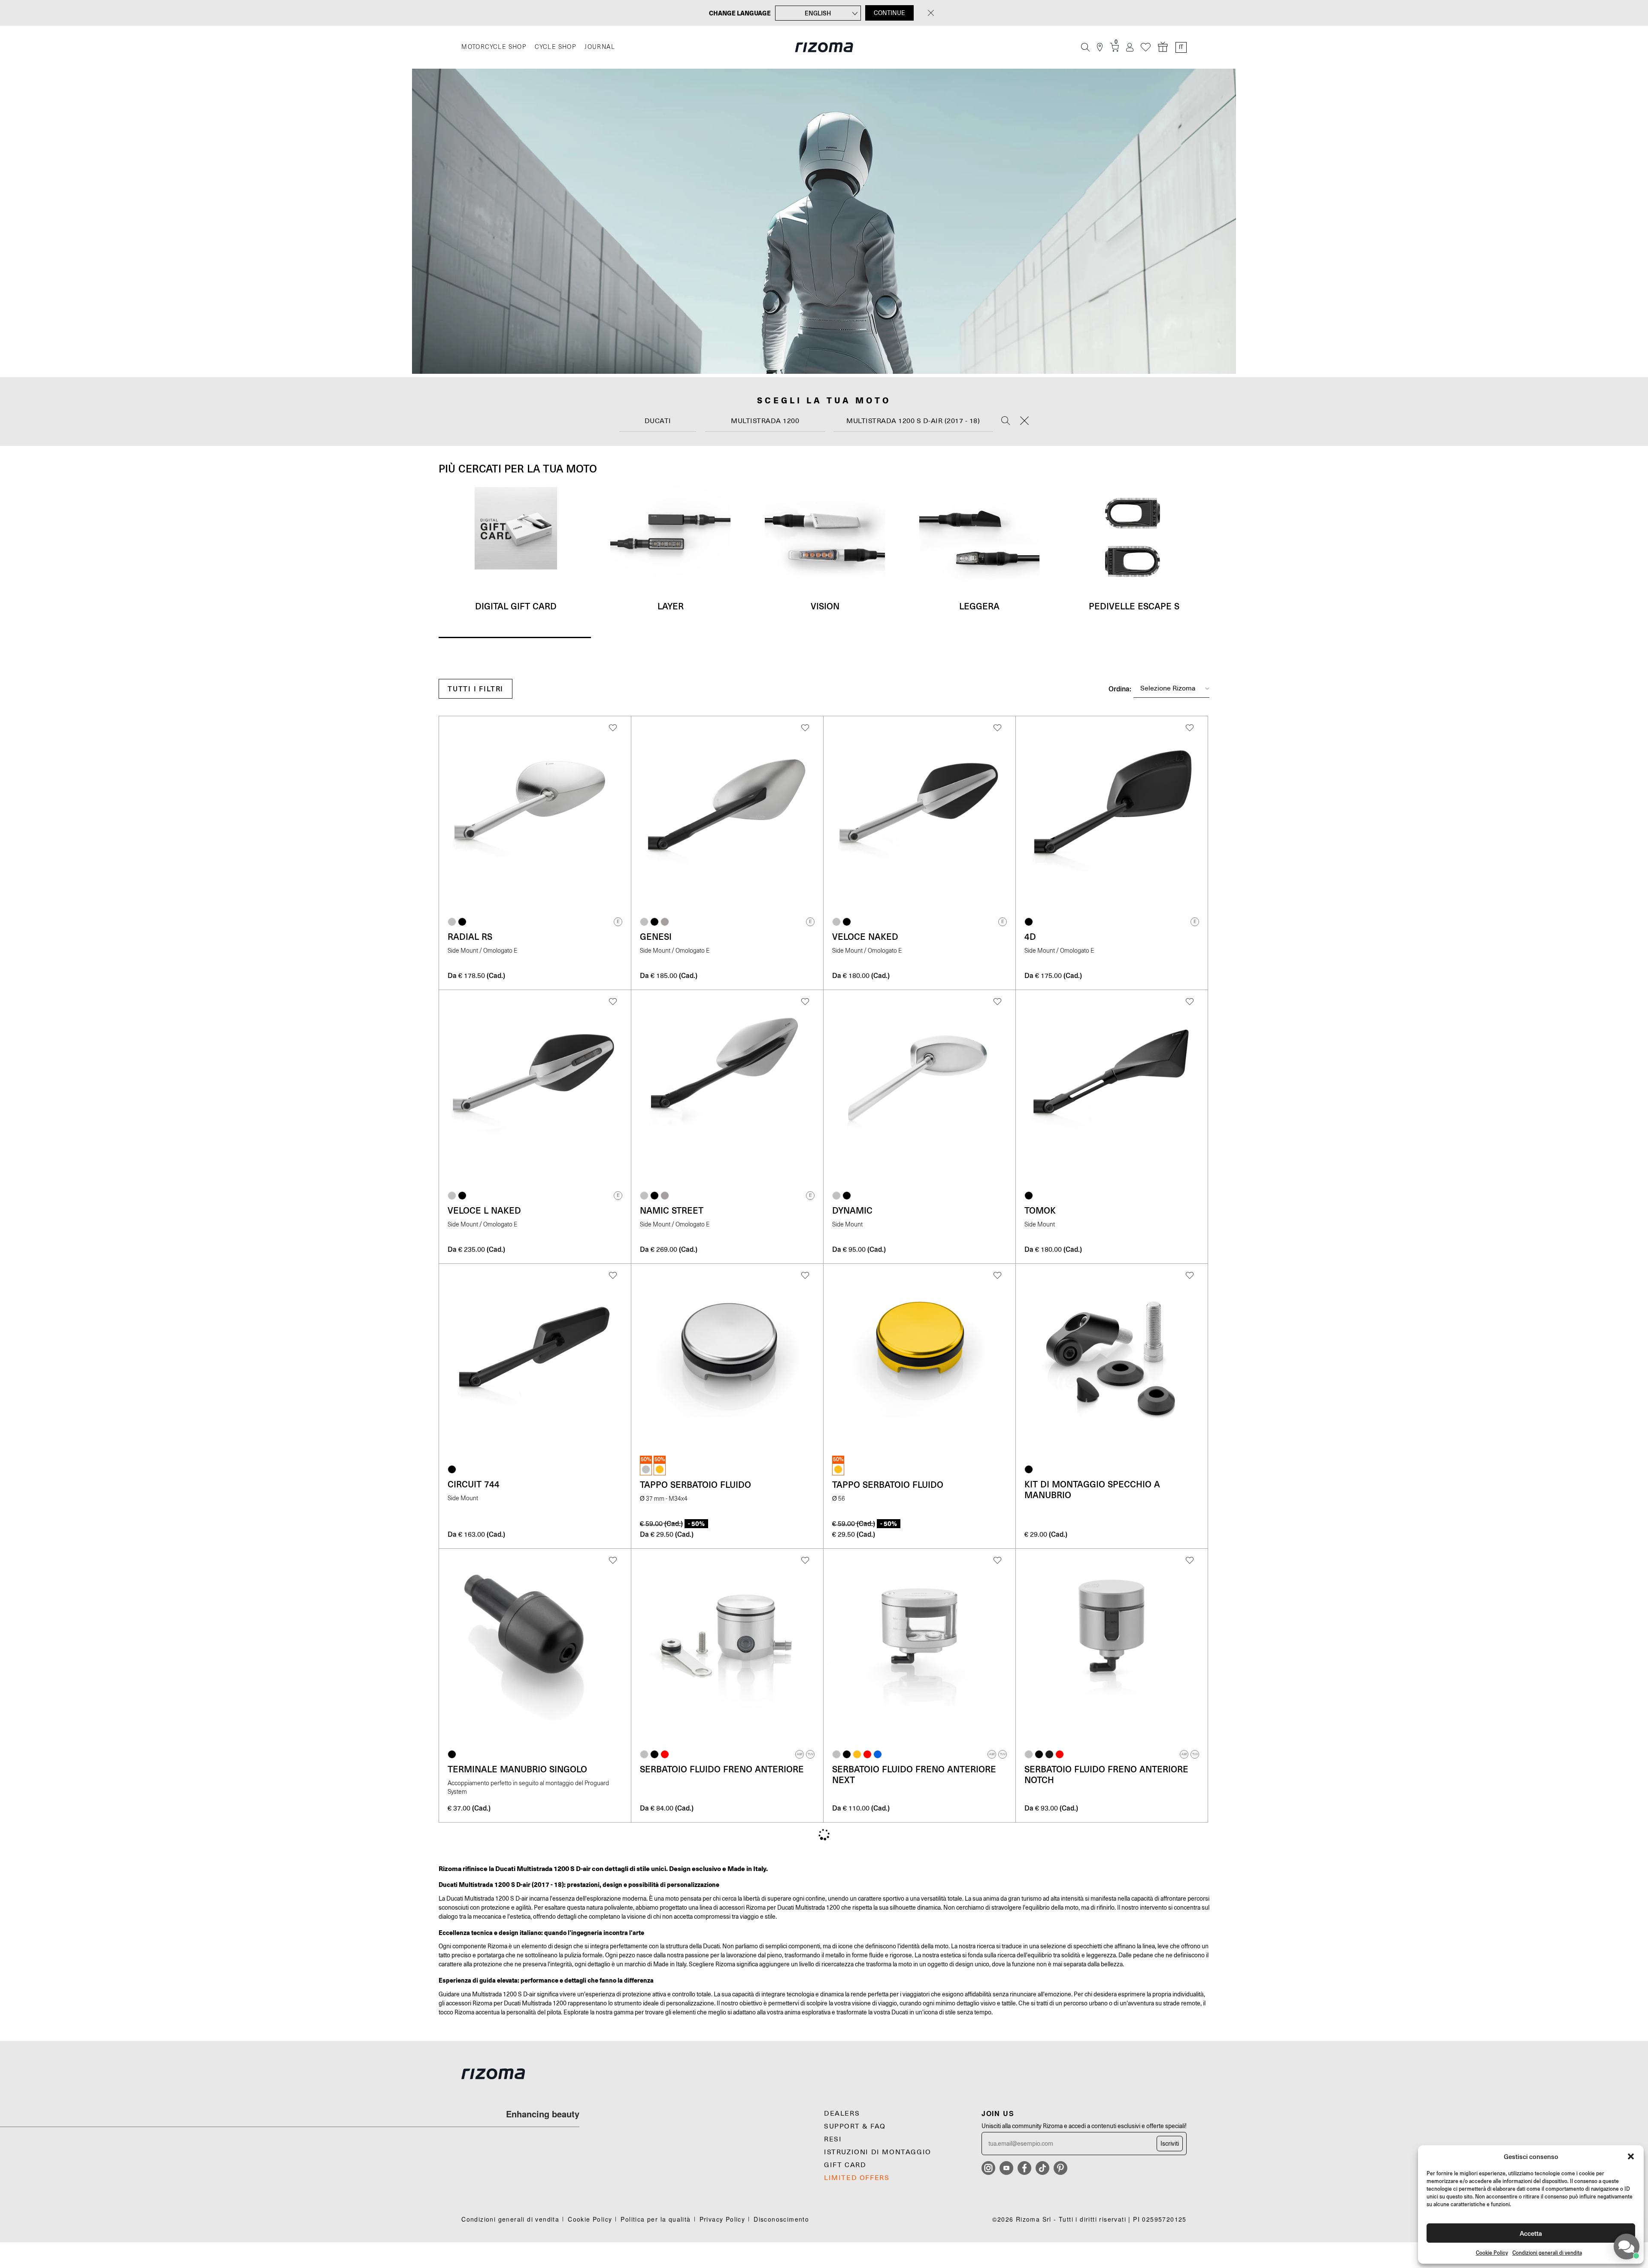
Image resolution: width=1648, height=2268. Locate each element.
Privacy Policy (723, 2219)
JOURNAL (600, 47)
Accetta (1531, 2233)
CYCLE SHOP (555, 47)
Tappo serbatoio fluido (695, 1484)
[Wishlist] (1146, 47)
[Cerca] (1085, 47)
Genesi (656, 936)
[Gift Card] (1163, 47)
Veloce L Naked (484, 1210)
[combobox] (658, 421)
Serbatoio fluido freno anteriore (722, 1769)
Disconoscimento (781, 2219)
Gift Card (845, 2165)
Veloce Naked (865, 936)
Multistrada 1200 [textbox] (765, 421)
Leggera (979, 606)
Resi (833, 2139)
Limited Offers (857, 2178)
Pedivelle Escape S (1134, 606)
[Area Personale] (1130, 47)
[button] (1631, 2156)
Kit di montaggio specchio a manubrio (1092, 1489)
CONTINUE (889, 13)
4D (1030, 936)
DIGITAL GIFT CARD (516, 606)
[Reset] (1024, 421)
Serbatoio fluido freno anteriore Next (914, 1774)
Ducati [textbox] (658, 421)
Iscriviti (1170, 2144)
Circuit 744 (474, 1484)
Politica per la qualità (656, 2219)
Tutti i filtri (476, 689)
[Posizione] (1100, 47)
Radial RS (470, 936)
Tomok (1040, 1210)
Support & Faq (855, 2126)
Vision (825, 606)
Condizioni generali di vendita (1547, 2253)
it (1181, 47)
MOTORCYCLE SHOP (494, 47)
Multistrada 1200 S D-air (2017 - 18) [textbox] (913, 421)
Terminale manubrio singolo (517, 1769)
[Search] (1006, 421)
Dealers (842, 2114)
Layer (671, 606)
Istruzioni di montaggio (878, 2152)
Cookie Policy (1492, 2253)
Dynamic (852, 1210)
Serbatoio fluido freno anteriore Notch (1106, 1774)
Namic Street (672, 1210)
